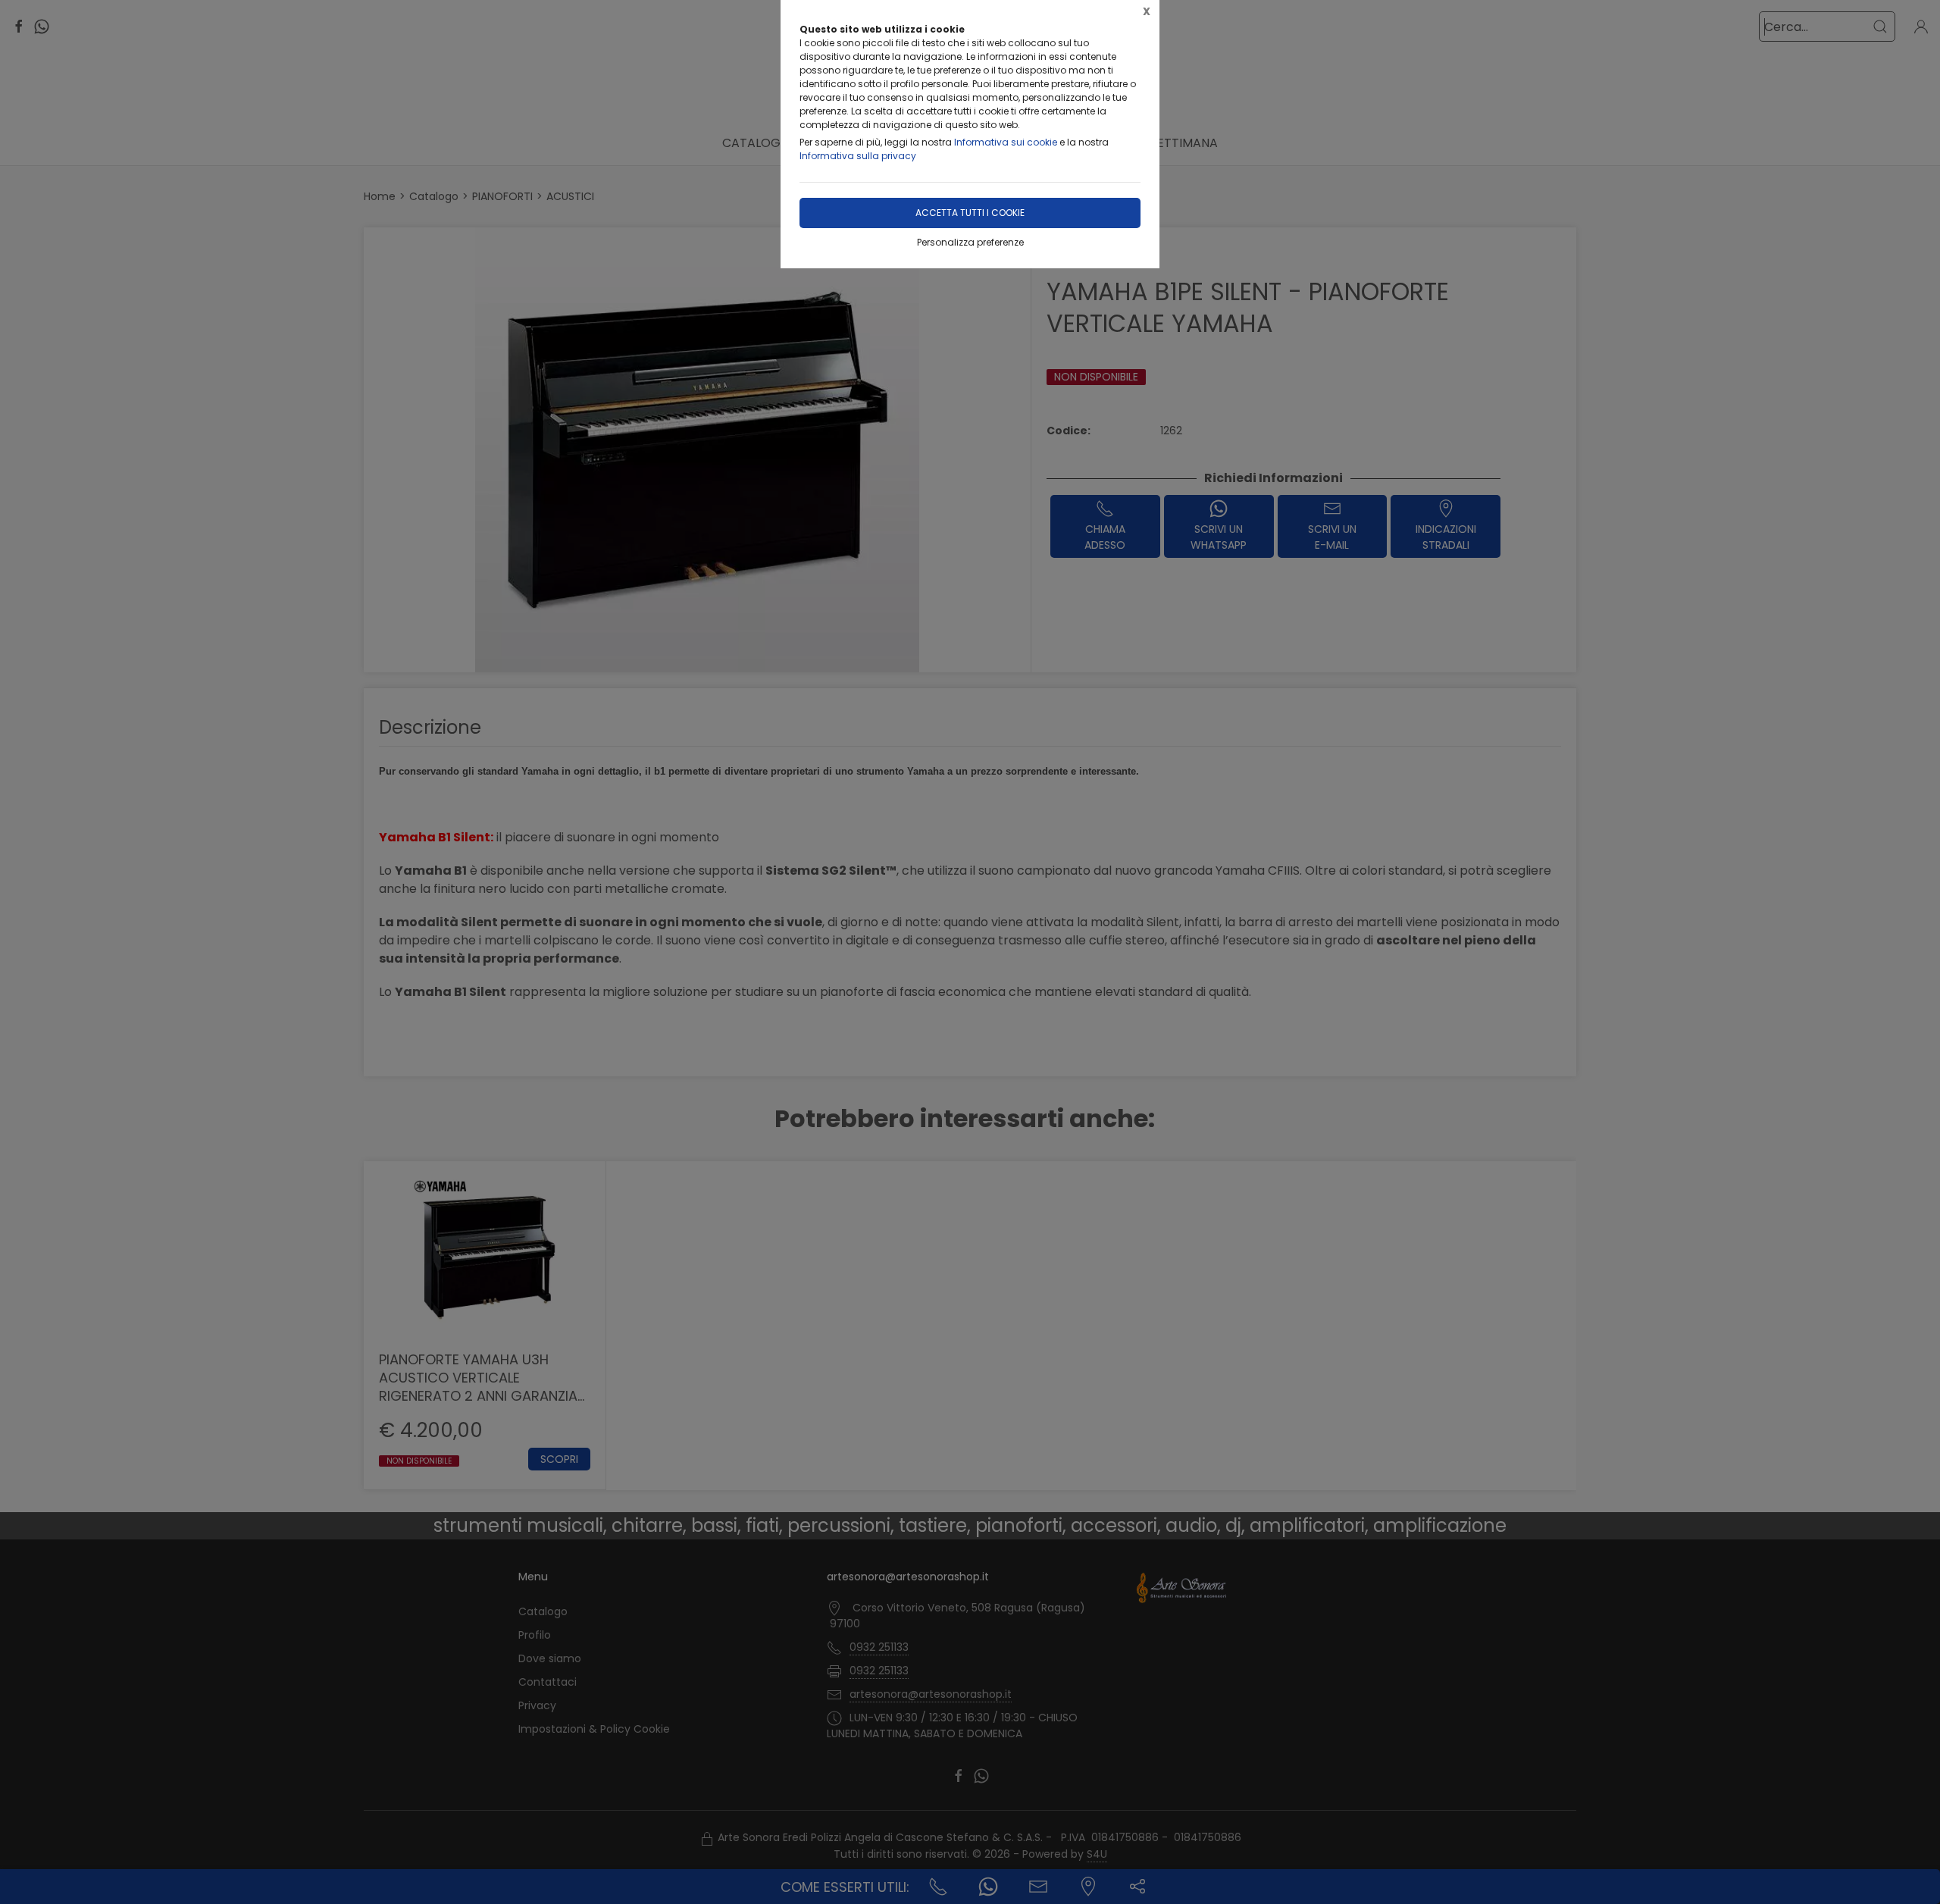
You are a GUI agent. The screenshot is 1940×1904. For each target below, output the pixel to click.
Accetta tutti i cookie (970, 213)
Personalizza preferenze (970, 242)
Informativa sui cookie (1006, 142)
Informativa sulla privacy (858, 156)
